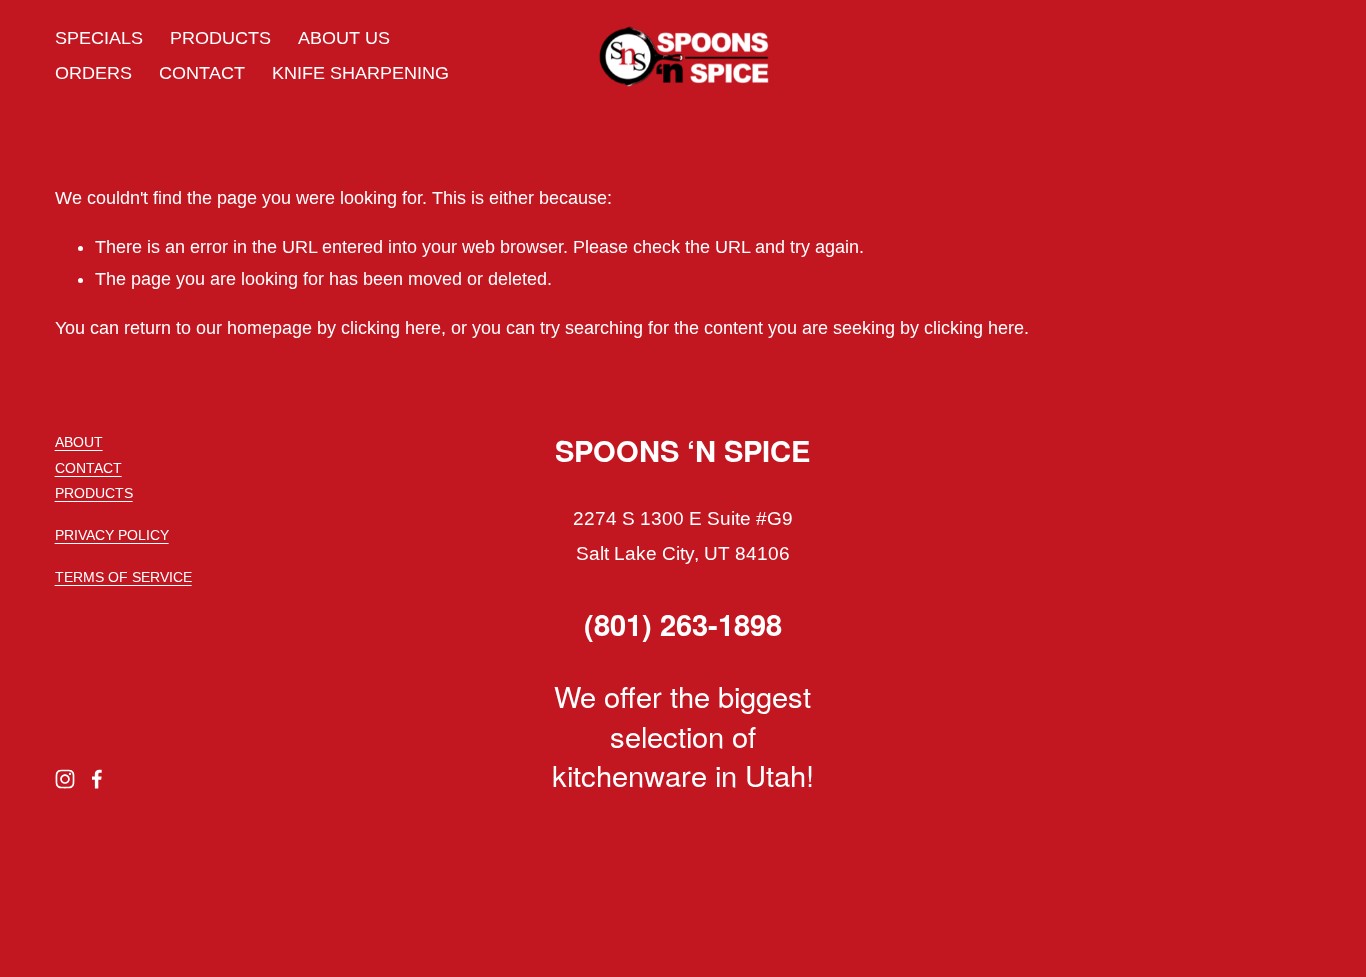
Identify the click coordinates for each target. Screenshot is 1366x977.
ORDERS (93, 73)
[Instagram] (65, 779)
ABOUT (79, 442)
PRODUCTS (220, 38)
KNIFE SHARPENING (360, 73)
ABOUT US (344, 38)
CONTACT (202, 73)
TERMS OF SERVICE (123, 577)
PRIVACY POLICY (112, 535)
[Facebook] (97, 779)
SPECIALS (99, 38)
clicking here (391, 328)
